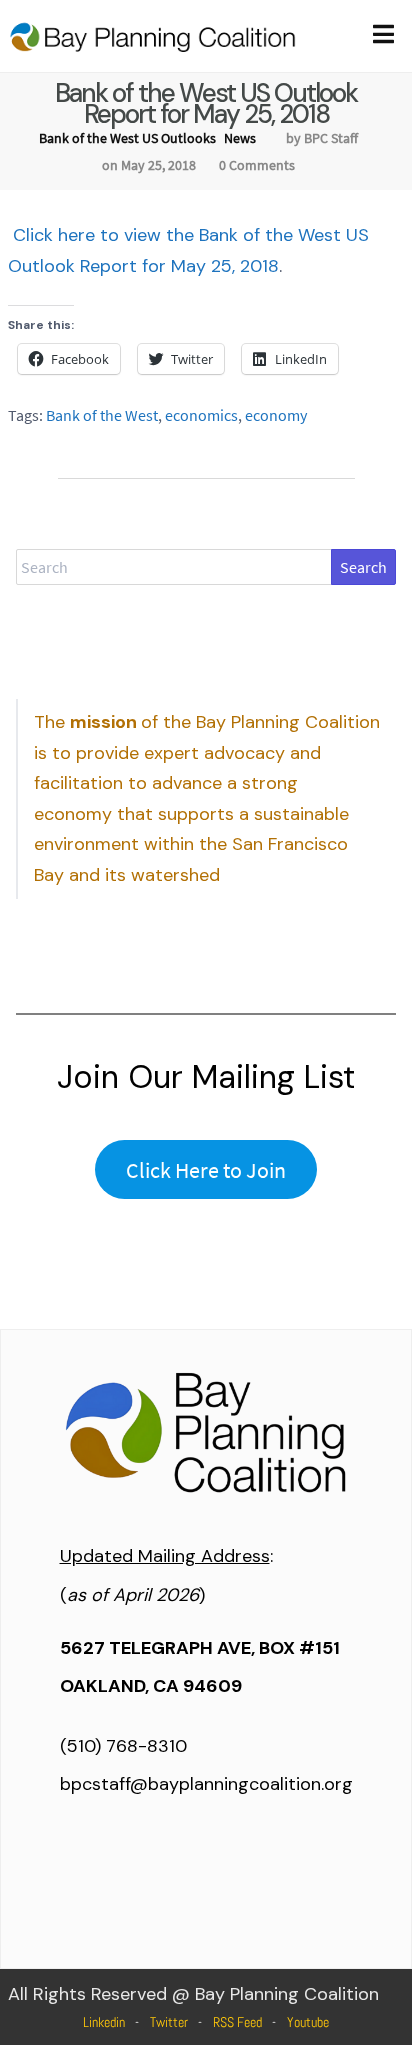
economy (276, 415)
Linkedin (104, 2022)
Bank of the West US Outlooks (127, 138)
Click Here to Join (206, 1170)
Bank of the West (102, 415)
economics (201, 415)
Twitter (169, 2022)
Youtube (308, 2022)
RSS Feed (237, 2022)
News (240, 138)
